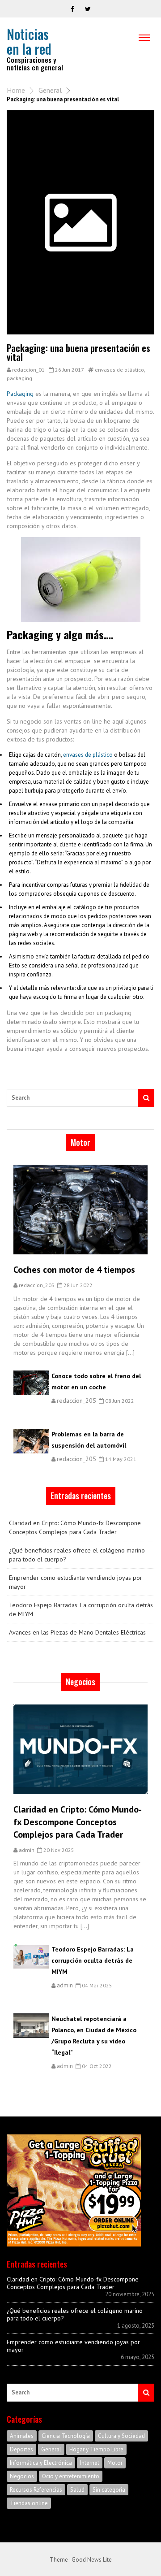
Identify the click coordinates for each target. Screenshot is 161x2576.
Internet (90, 2463)
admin (27, 1850)
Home (16, 90)
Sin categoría (109, 2490)
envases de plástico (119, 370)
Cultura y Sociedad (121, 2436)
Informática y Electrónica (41, 2463)
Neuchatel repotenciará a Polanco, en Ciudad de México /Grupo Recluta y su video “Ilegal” (94, 2036)
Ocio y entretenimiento (71, 2476)
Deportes (21, 2449)
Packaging (20, 394)
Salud (77, 2490)
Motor (115, 2463)
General (50, 90)
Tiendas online (29, 2503)
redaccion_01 (28, 370)
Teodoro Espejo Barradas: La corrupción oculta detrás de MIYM (81, 1609)
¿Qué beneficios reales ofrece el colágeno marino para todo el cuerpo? (77, 1555)
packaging (19, 378)
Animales (22, 2436)
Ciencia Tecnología (66, 2436)
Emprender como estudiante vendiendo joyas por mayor (76, 1582)
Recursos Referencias (36, 2490)
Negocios (22, 2476)
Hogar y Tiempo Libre (96, 2449)
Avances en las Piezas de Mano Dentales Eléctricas (77, 1632)
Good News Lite (92, 2560)
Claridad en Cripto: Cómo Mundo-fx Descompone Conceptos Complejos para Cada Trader (75, 1527)
